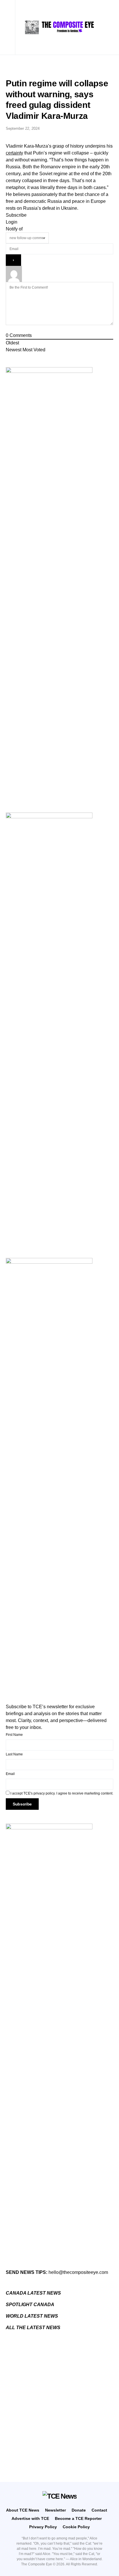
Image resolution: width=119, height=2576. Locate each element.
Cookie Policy (76, 2527)
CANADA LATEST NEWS (33, 2293)
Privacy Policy (43, 2527)
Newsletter (55, 2510)
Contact (99, 2510)
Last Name (14, 1754)
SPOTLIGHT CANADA (30, 2305)
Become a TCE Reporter (78, 2518)
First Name (14, 1735)
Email (10, 1774)
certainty (14, 153)
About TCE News (23, 2510)
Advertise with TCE (30, 2518)
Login (12, 222)
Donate (79, 2510)
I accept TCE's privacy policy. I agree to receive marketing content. (62, 1793)
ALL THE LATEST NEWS (33, 2328)
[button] (11, 27)
